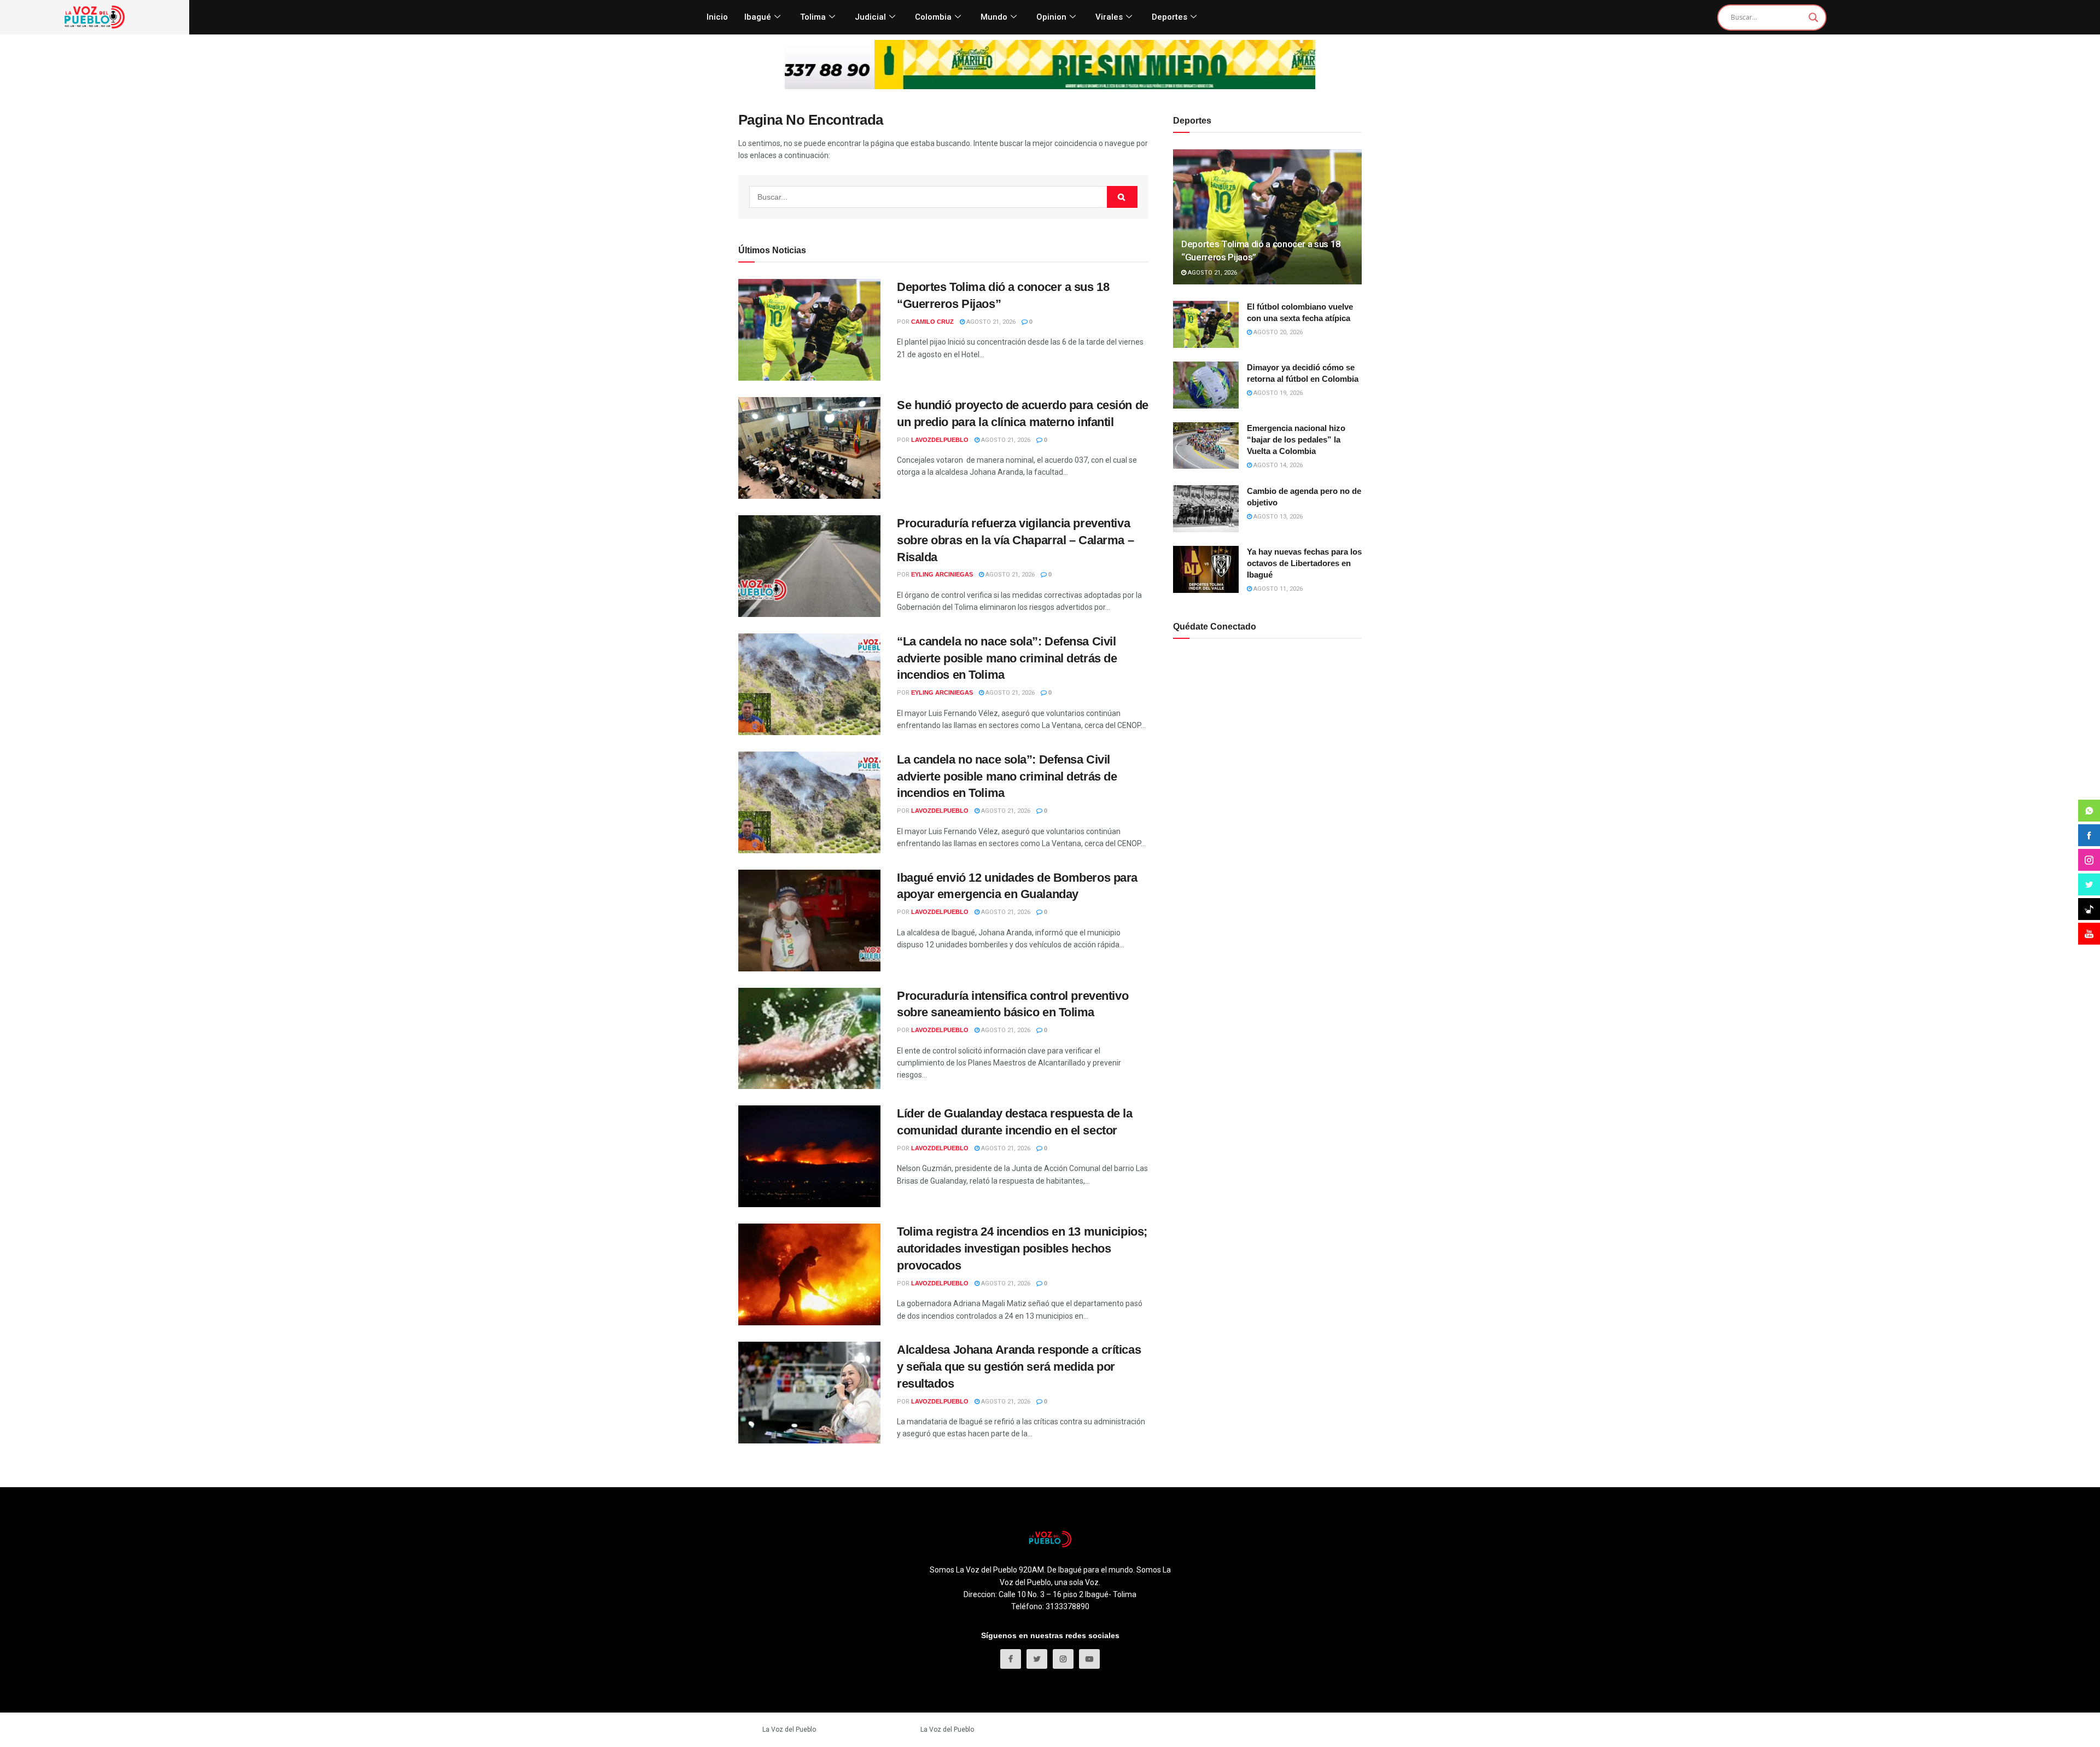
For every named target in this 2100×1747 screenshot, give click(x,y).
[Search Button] (1122, 197)
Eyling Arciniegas (942, 574)
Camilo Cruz (932, 322)
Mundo (994, 17)
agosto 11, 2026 (1277, 589)
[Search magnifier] (1813, 18)
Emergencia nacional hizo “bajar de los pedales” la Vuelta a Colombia (1296, 439)
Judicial (870, 17)
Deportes (1169, 17)
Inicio (717, 17)
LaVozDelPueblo (940, 440)
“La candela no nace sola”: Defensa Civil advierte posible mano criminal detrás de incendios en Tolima (1007, 658)
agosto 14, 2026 (1277, 465)
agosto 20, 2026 (1277, 332)
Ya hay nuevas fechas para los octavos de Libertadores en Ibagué (1304, 563)
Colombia (933, 17)
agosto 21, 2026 (990, 322)
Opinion (1051, 17)
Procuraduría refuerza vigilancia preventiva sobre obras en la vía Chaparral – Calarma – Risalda (1015, 540)
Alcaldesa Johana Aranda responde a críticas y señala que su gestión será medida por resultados (1019, 1367)
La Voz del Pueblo (789, 1729)
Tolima (813, 17)
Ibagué (758, 17)
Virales (1109, 17)
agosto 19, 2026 (1277, 393)
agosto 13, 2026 (1277, 517)
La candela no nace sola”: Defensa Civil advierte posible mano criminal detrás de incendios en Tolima (1007, 776)
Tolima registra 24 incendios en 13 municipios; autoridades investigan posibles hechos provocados (1022, 1248)
